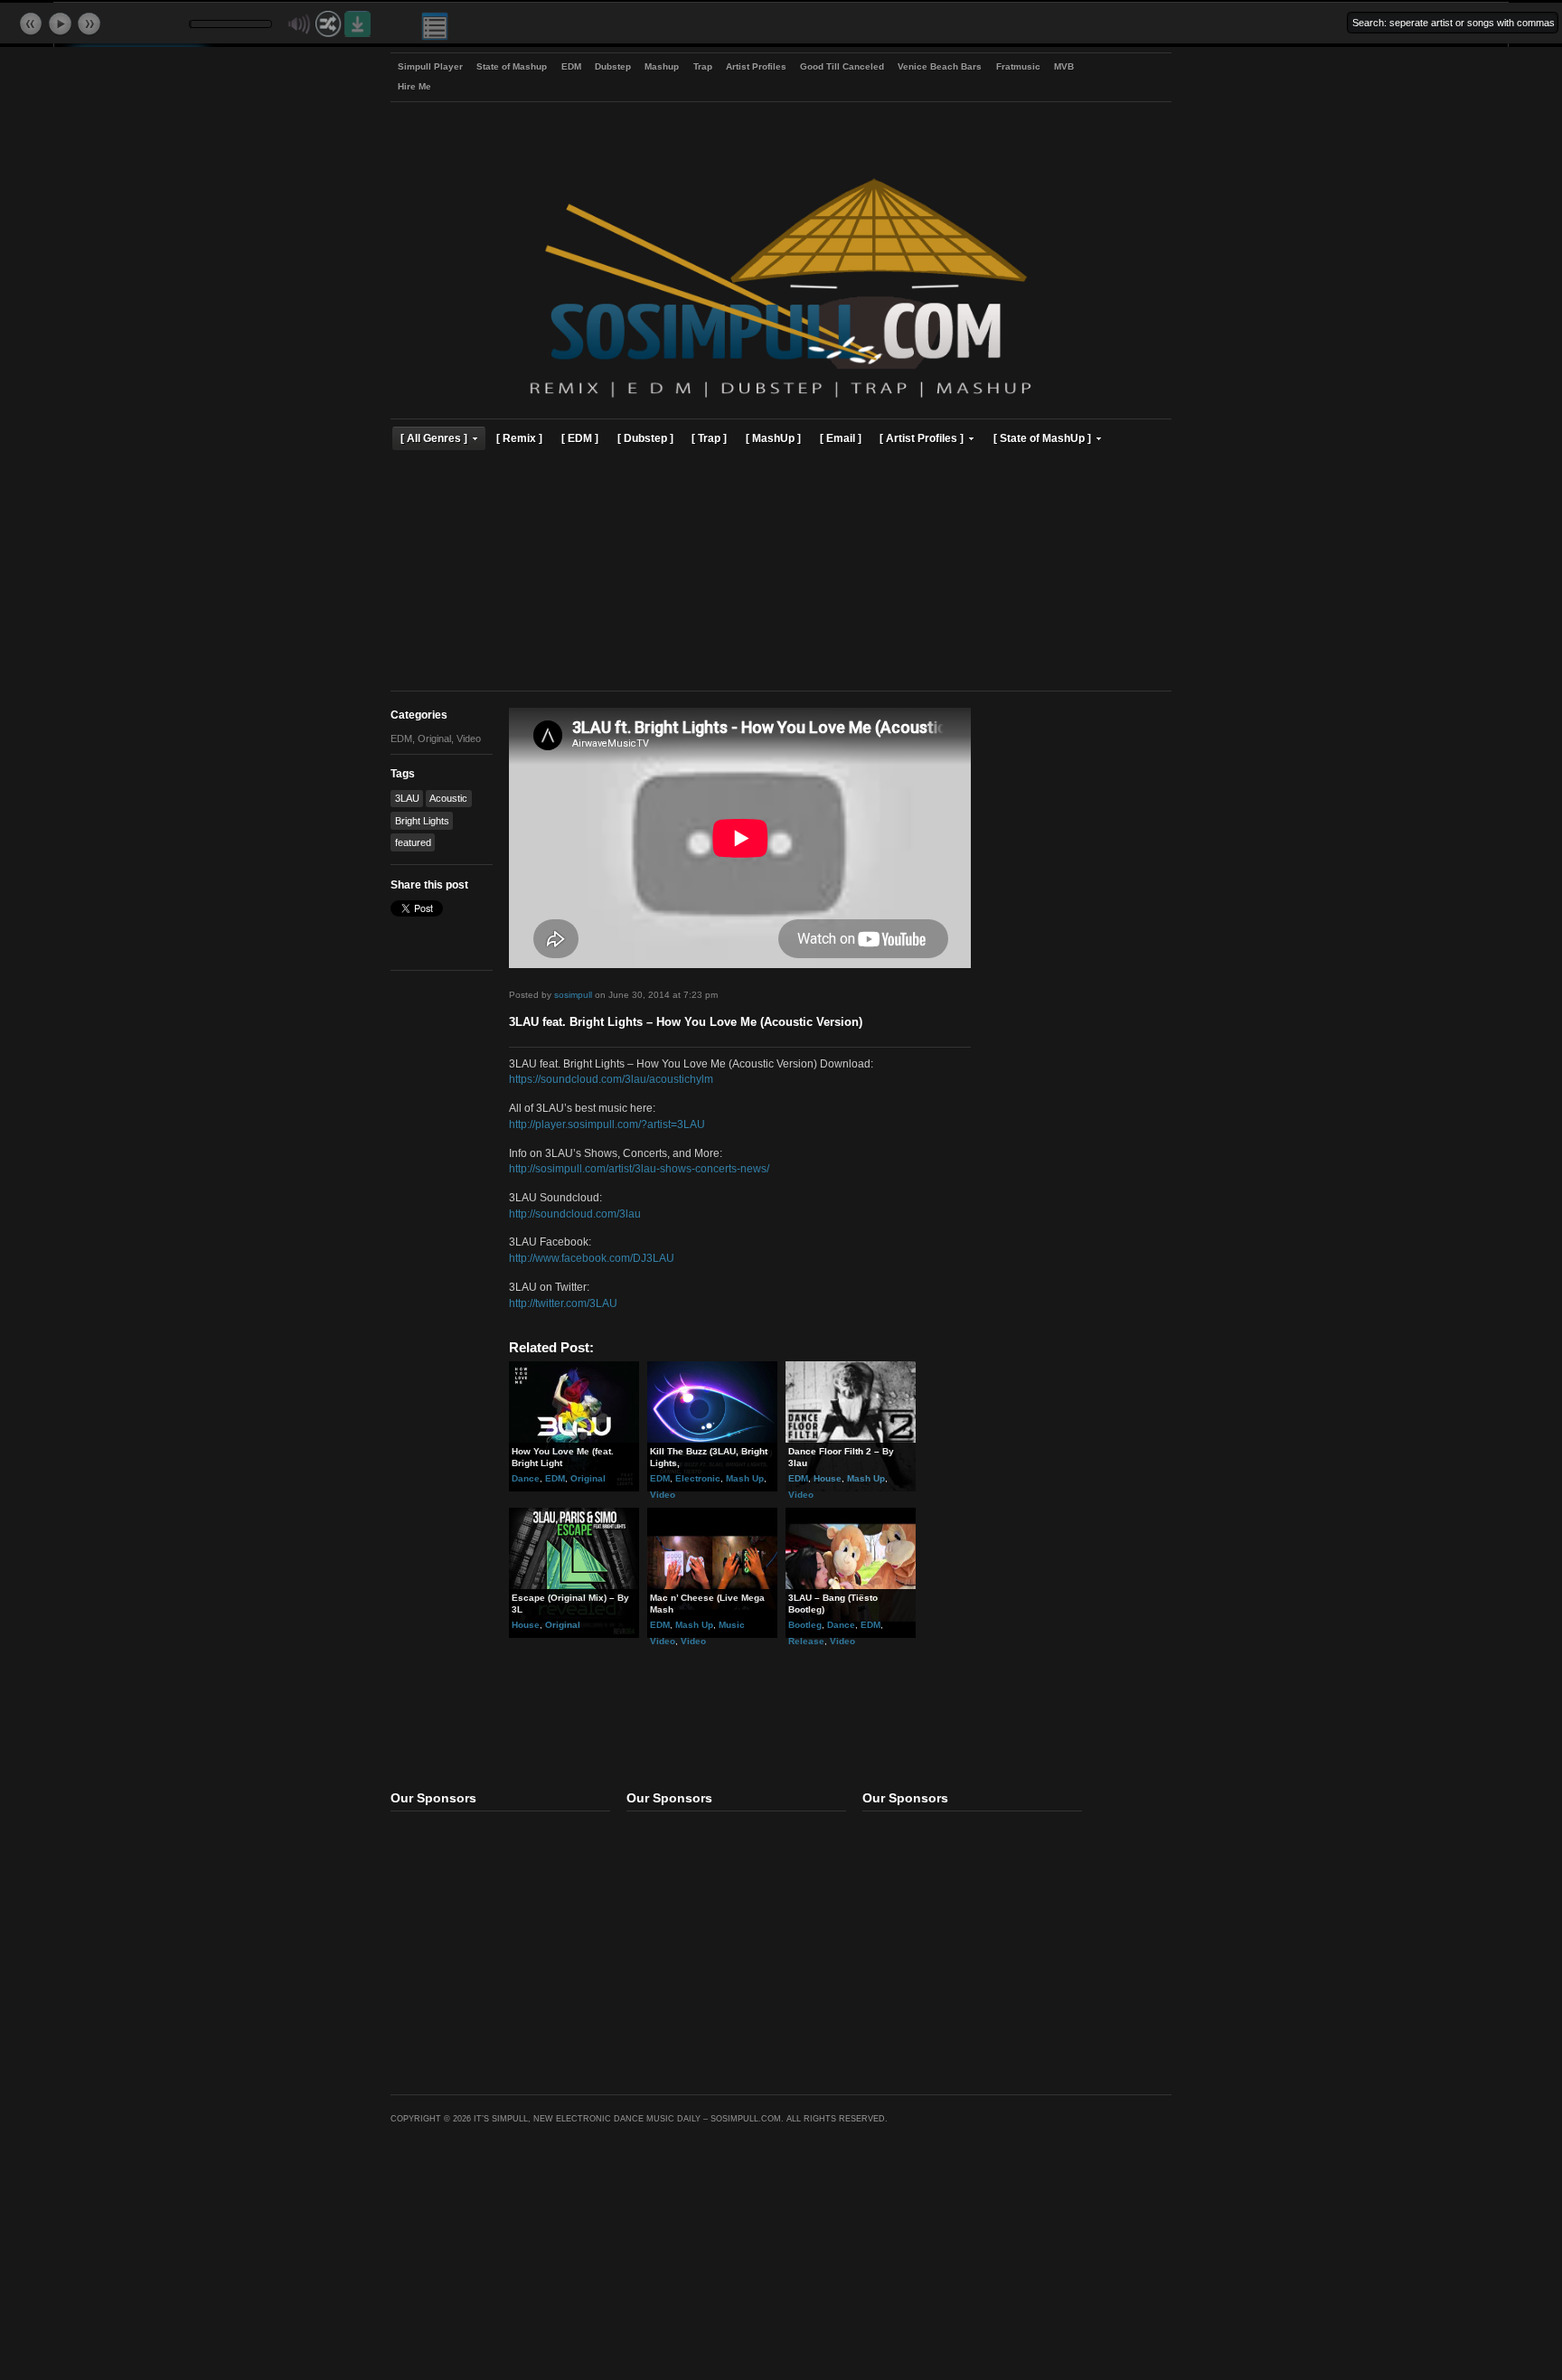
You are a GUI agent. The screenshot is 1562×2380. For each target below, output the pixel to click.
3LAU (407, 798)
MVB (1064, 66)
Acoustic (448, 798)
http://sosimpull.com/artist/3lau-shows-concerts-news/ (639, 1168)
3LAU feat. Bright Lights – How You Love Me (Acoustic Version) (686, 1022)
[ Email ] (841, 438)
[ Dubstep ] (645, 438)
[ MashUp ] (773, 438)
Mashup (662, 66)
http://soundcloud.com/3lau (575, 1214)
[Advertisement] (781, 573)
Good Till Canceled (842, 66)
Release (806, 1641)
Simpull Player (430, 66)
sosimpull (573, 995)
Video (469, 738)
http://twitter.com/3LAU (563, 1303)
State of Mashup (512, 66)
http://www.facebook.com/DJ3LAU (592, 1258)
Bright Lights (422, 821)
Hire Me (414, 86)
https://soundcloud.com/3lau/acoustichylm (611, 1079)
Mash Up (745, 1478)
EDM (571, 66)
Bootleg (805, 1625)
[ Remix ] (519, 438)
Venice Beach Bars (940, 66)
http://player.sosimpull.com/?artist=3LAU (607, 1124)
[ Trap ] (709, 438)
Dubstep (613, 66)
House (828, 1478)
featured (413, 842)
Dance (526, 1478)
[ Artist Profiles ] (922, 438)
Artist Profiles (756, 66)
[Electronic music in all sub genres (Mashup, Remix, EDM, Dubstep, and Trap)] (781, 400)
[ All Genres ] (434, 438)
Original (434, 738)
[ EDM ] (580, 438)
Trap (703, 66)
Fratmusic (1018, 66)
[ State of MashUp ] (1042, 438)
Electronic (698, 1478)
